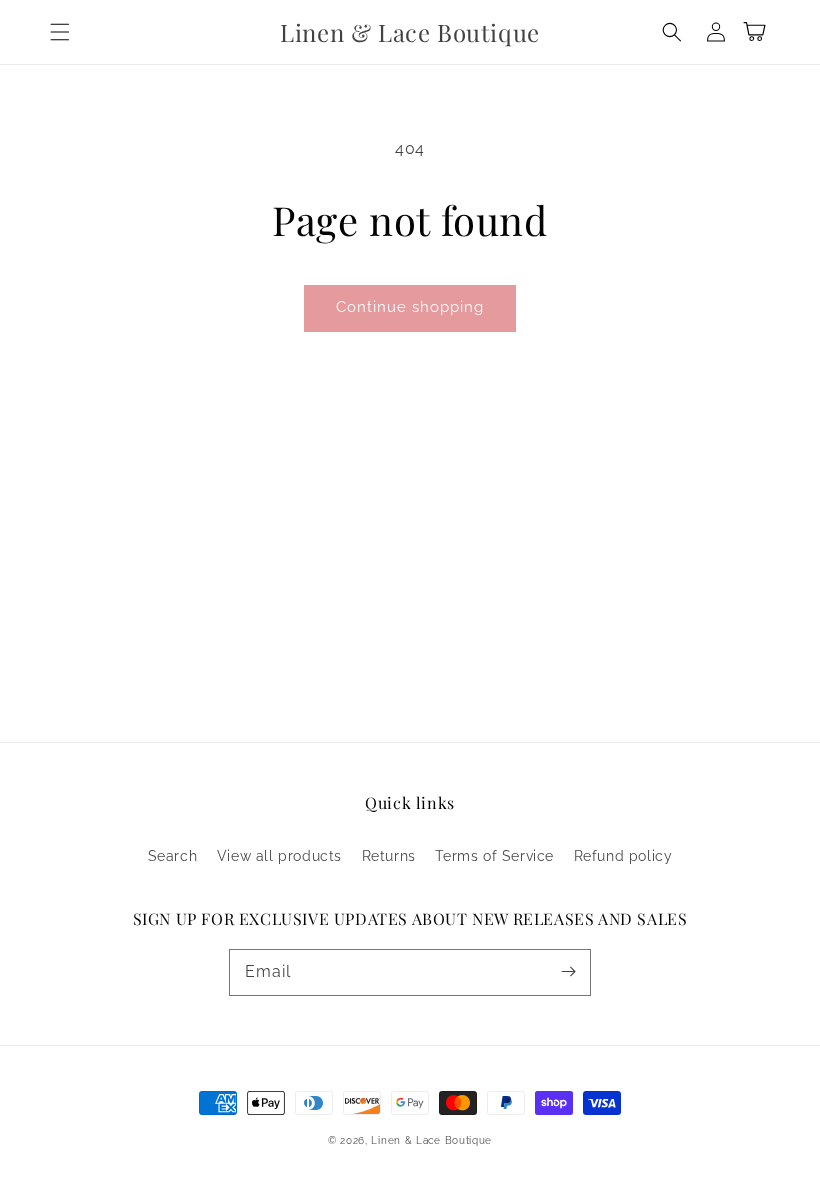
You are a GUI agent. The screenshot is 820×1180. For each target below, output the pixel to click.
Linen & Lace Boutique (431, 1140)
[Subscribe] (568, 972)
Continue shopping (410, 307)
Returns (389, 856)
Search (173, 856)
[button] (60, 32)
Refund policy (623, 856)
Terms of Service (494, 856)
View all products (279, 856)
